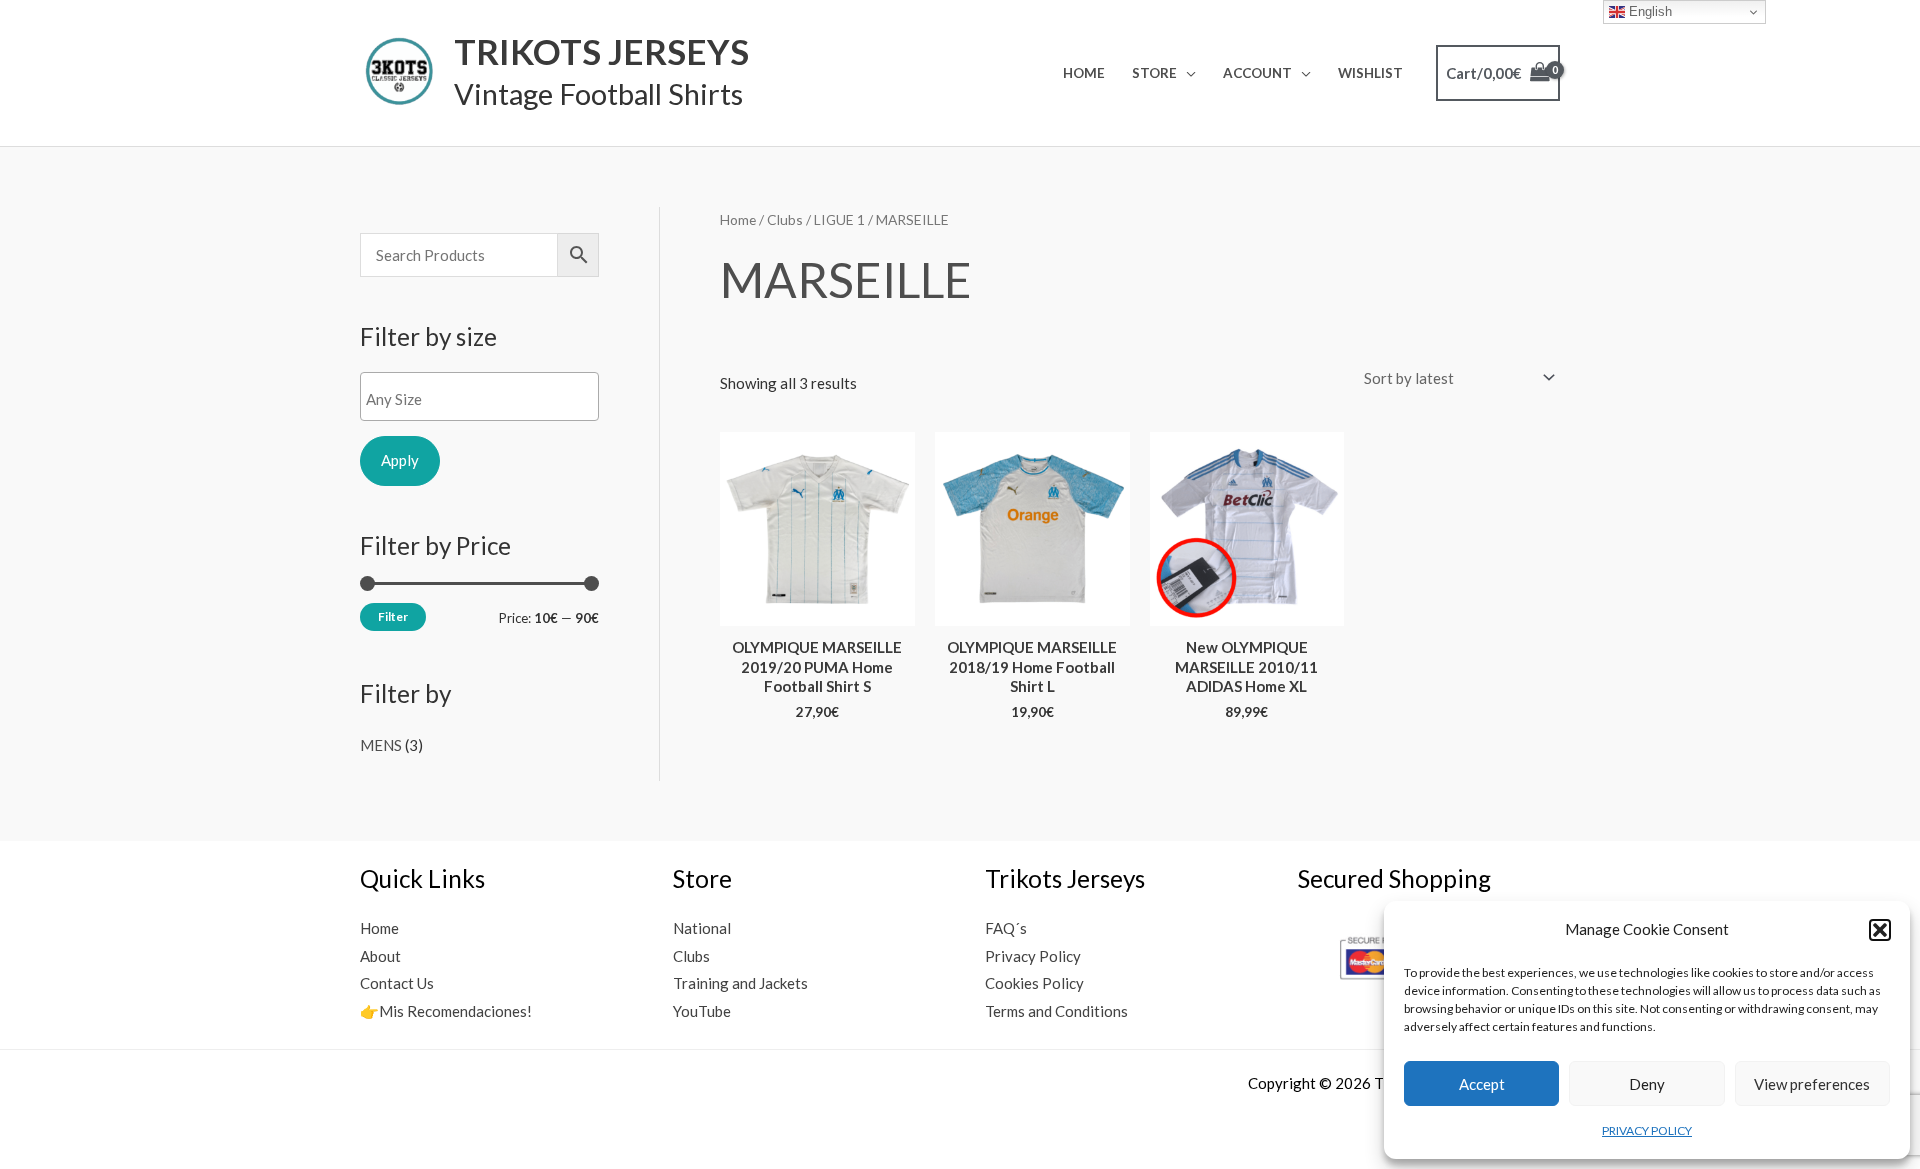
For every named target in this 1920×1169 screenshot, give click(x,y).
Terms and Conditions (1056, 1011)
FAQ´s (1006, 928)
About (380, 956)
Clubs (785, 219)
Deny (1647, 1084)
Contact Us (397, 983)
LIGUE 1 (839, 219)
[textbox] (484, 399)
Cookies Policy (1034, 983)
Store (1154, 73)
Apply (400, 460)
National (702, 928)
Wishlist (1370, 73)
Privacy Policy (1033, 956)
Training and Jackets (740, 983)
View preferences (1812, 1084)
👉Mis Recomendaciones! (446, 1011)
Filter (393, 616)
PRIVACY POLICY (1647, 1130)
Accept (1482, 1084)
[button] (1880, 930)
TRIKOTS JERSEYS (601, 51)
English (1648, 11)
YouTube (702, 1011)
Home (1084, 73)
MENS (381, 745)
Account (1257, 73)
